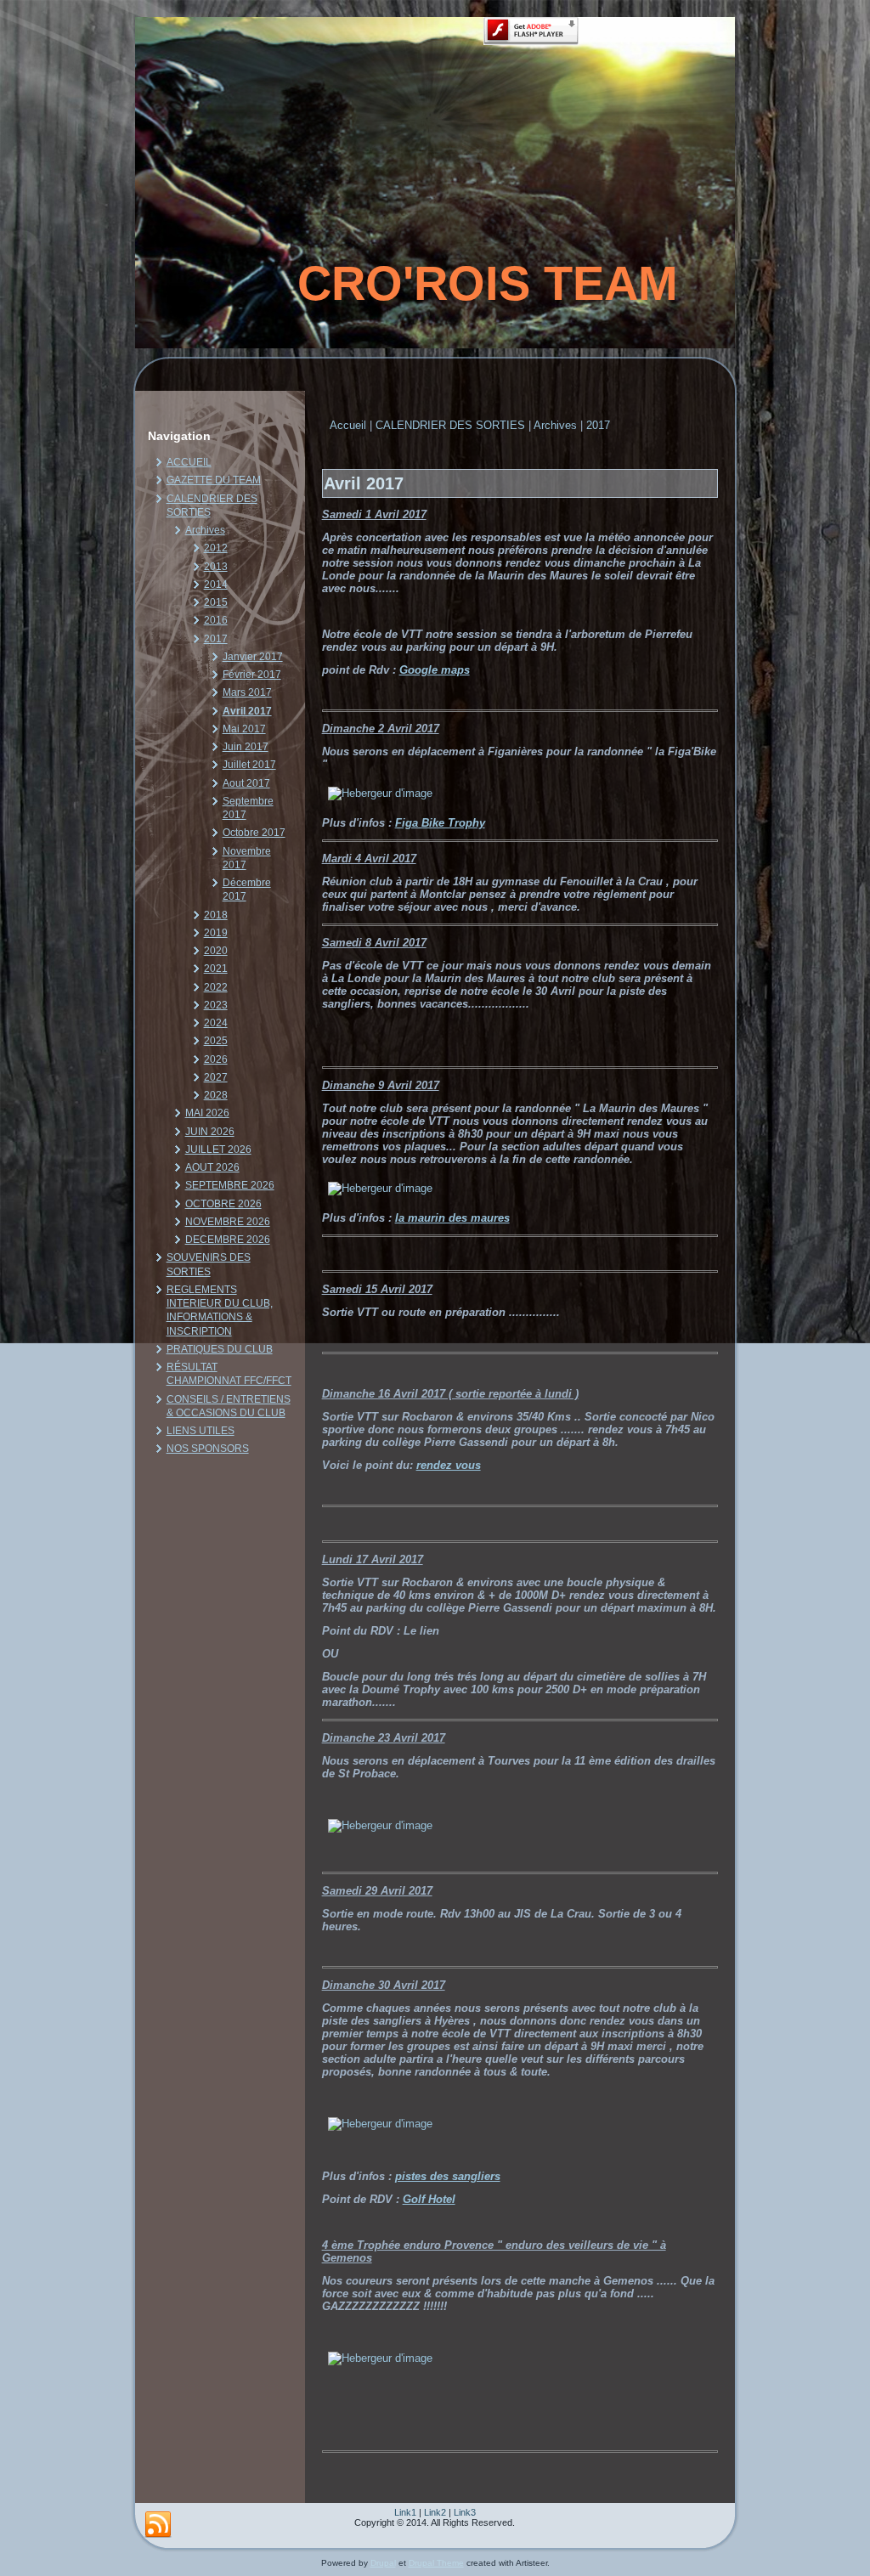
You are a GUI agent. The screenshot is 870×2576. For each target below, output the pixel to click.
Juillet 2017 (249, 765)
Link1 (405, 2512)
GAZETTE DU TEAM (214, 480)
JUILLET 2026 (218, 1150)
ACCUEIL (189, 462)
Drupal (383, 2563)
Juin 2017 (246, 747)
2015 (216, 602)
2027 (216, 1077)
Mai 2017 (244, 729)
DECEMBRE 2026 (228, 1240)
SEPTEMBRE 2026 (230, 1185)
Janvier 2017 (253, 657)
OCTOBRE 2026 (223, 1204)
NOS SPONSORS (208, 1449)
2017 (216, 639)
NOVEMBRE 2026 (228, 1222)
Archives (205, 530)
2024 (216, 1023)
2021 (216, 969)
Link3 (465, 2512)
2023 (216, 1005)
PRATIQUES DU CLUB (220, 1349)
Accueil (348, 425)
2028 (216, 1095)
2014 (216, 585)
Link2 (435, 2512)
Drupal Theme (436, 2563)
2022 (216, 987)
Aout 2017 (246, 783)
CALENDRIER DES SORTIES (450, 425)
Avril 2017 (247, 711)
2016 (216, 620)
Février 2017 (252, 675)
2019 (216, 933)
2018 (216, 915)
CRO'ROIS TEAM (488, 283)
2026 (216, 1059)
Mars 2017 (247, 692)
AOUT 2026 (212, 1167)
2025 (216, 1041)
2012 (216, 548)
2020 (216, 951)
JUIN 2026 (210, 1132)
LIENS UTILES (201, 1431)
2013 (216, 567)
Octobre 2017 (254, 833)
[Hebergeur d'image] (380, 793)
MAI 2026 (207, 1113)
